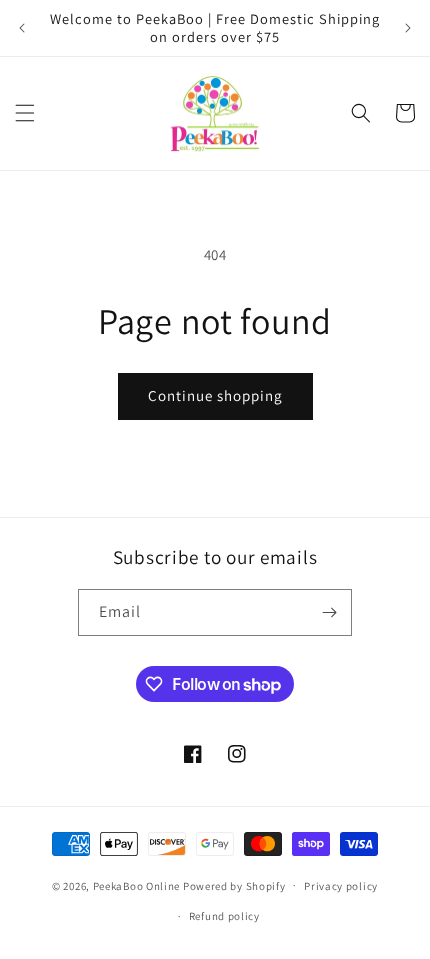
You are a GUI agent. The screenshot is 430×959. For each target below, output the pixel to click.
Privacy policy (341, 886)
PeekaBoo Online (137, 885)
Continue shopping (215, 395)
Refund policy (224, 916)
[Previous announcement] (22, 28)
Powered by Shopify (234, 885)
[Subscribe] (329, 612)
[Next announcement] (408, 28)
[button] (25, 113)
